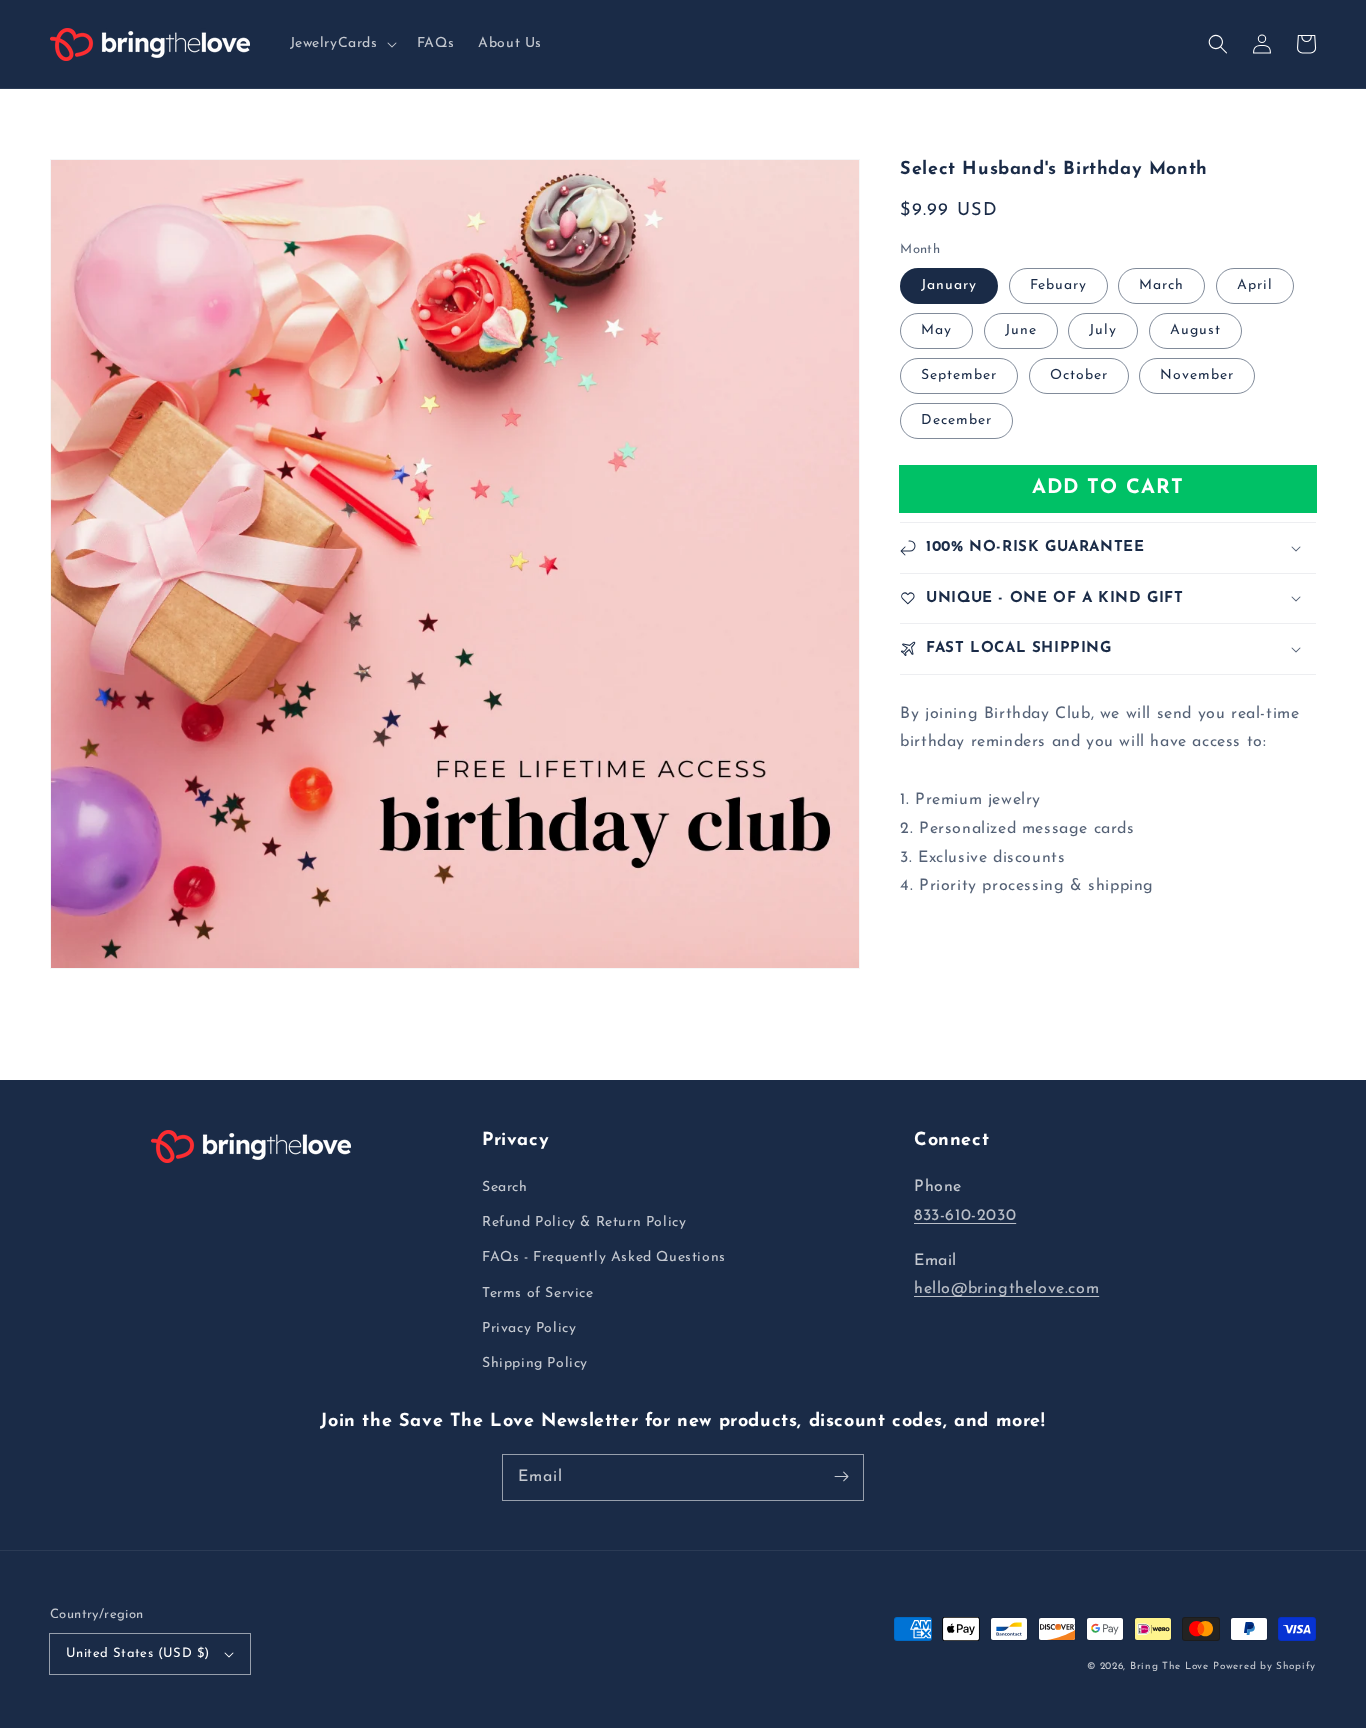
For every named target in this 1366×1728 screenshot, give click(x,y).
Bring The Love (1169, 1666)
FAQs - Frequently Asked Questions (604, 1257)
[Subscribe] (841, 1477)
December (956, 420)
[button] (341, 44)
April (1255, 285)
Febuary (1058, 285)
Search (505, 1187)
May (936, 330)
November (1197, 375)
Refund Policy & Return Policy (584, 1222)
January (949, 285)
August (1195, 330)
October (1079, 375)
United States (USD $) (137, 1653)
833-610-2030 (965, 1216)
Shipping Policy (535, 1363)
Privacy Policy (529, 1328)
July (1103, 330)
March (1161, 285)
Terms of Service (538, 1293)
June (1021, 330)
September (959, 375)
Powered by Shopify (1264, 1666)
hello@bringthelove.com (1006, 1289)
